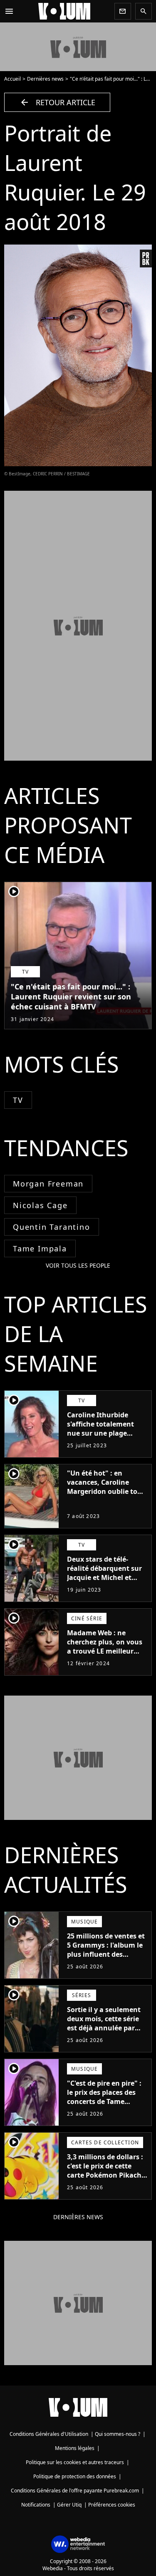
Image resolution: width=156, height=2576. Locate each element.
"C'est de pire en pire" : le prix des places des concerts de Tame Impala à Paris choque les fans (104, 2101)
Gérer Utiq (69, 2505)
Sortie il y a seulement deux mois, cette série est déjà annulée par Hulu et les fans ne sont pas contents (106, 2028)
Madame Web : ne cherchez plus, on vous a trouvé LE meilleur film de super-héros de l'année (105, 1651)
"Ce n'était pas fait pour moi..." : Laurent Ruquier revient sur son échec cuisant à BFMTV (71, 996)
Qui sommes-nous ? (118, 2434)
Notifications (36, 2505)
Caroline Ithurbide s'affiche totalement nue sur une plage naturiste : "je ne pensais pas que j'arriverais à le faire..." (105, 1438)
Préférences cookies (112, 2505)
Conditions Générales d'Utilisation (49, 2434)
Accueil (12, 79)
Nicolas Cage (40, 1205)
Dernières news (45, 79)
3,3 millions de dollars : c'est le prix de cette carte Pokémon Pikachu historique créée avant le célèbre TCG (106, 2175)
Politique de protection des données (75, 2476)
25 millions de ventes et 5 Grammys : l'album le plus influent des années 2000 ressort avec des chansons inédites (106, 1959)
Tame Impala (40, 1248)
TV (18, 1100)
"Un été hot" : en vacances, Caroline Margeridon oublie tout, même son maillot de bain (107, 1491)
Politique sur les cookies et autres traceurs (75, 2462)
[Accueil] (64, 11)
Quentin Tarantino (52, 1227)
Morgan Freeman (48, 1184)
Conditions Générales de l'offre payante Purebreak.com (75, 2491)
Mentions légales (75, 2448)
